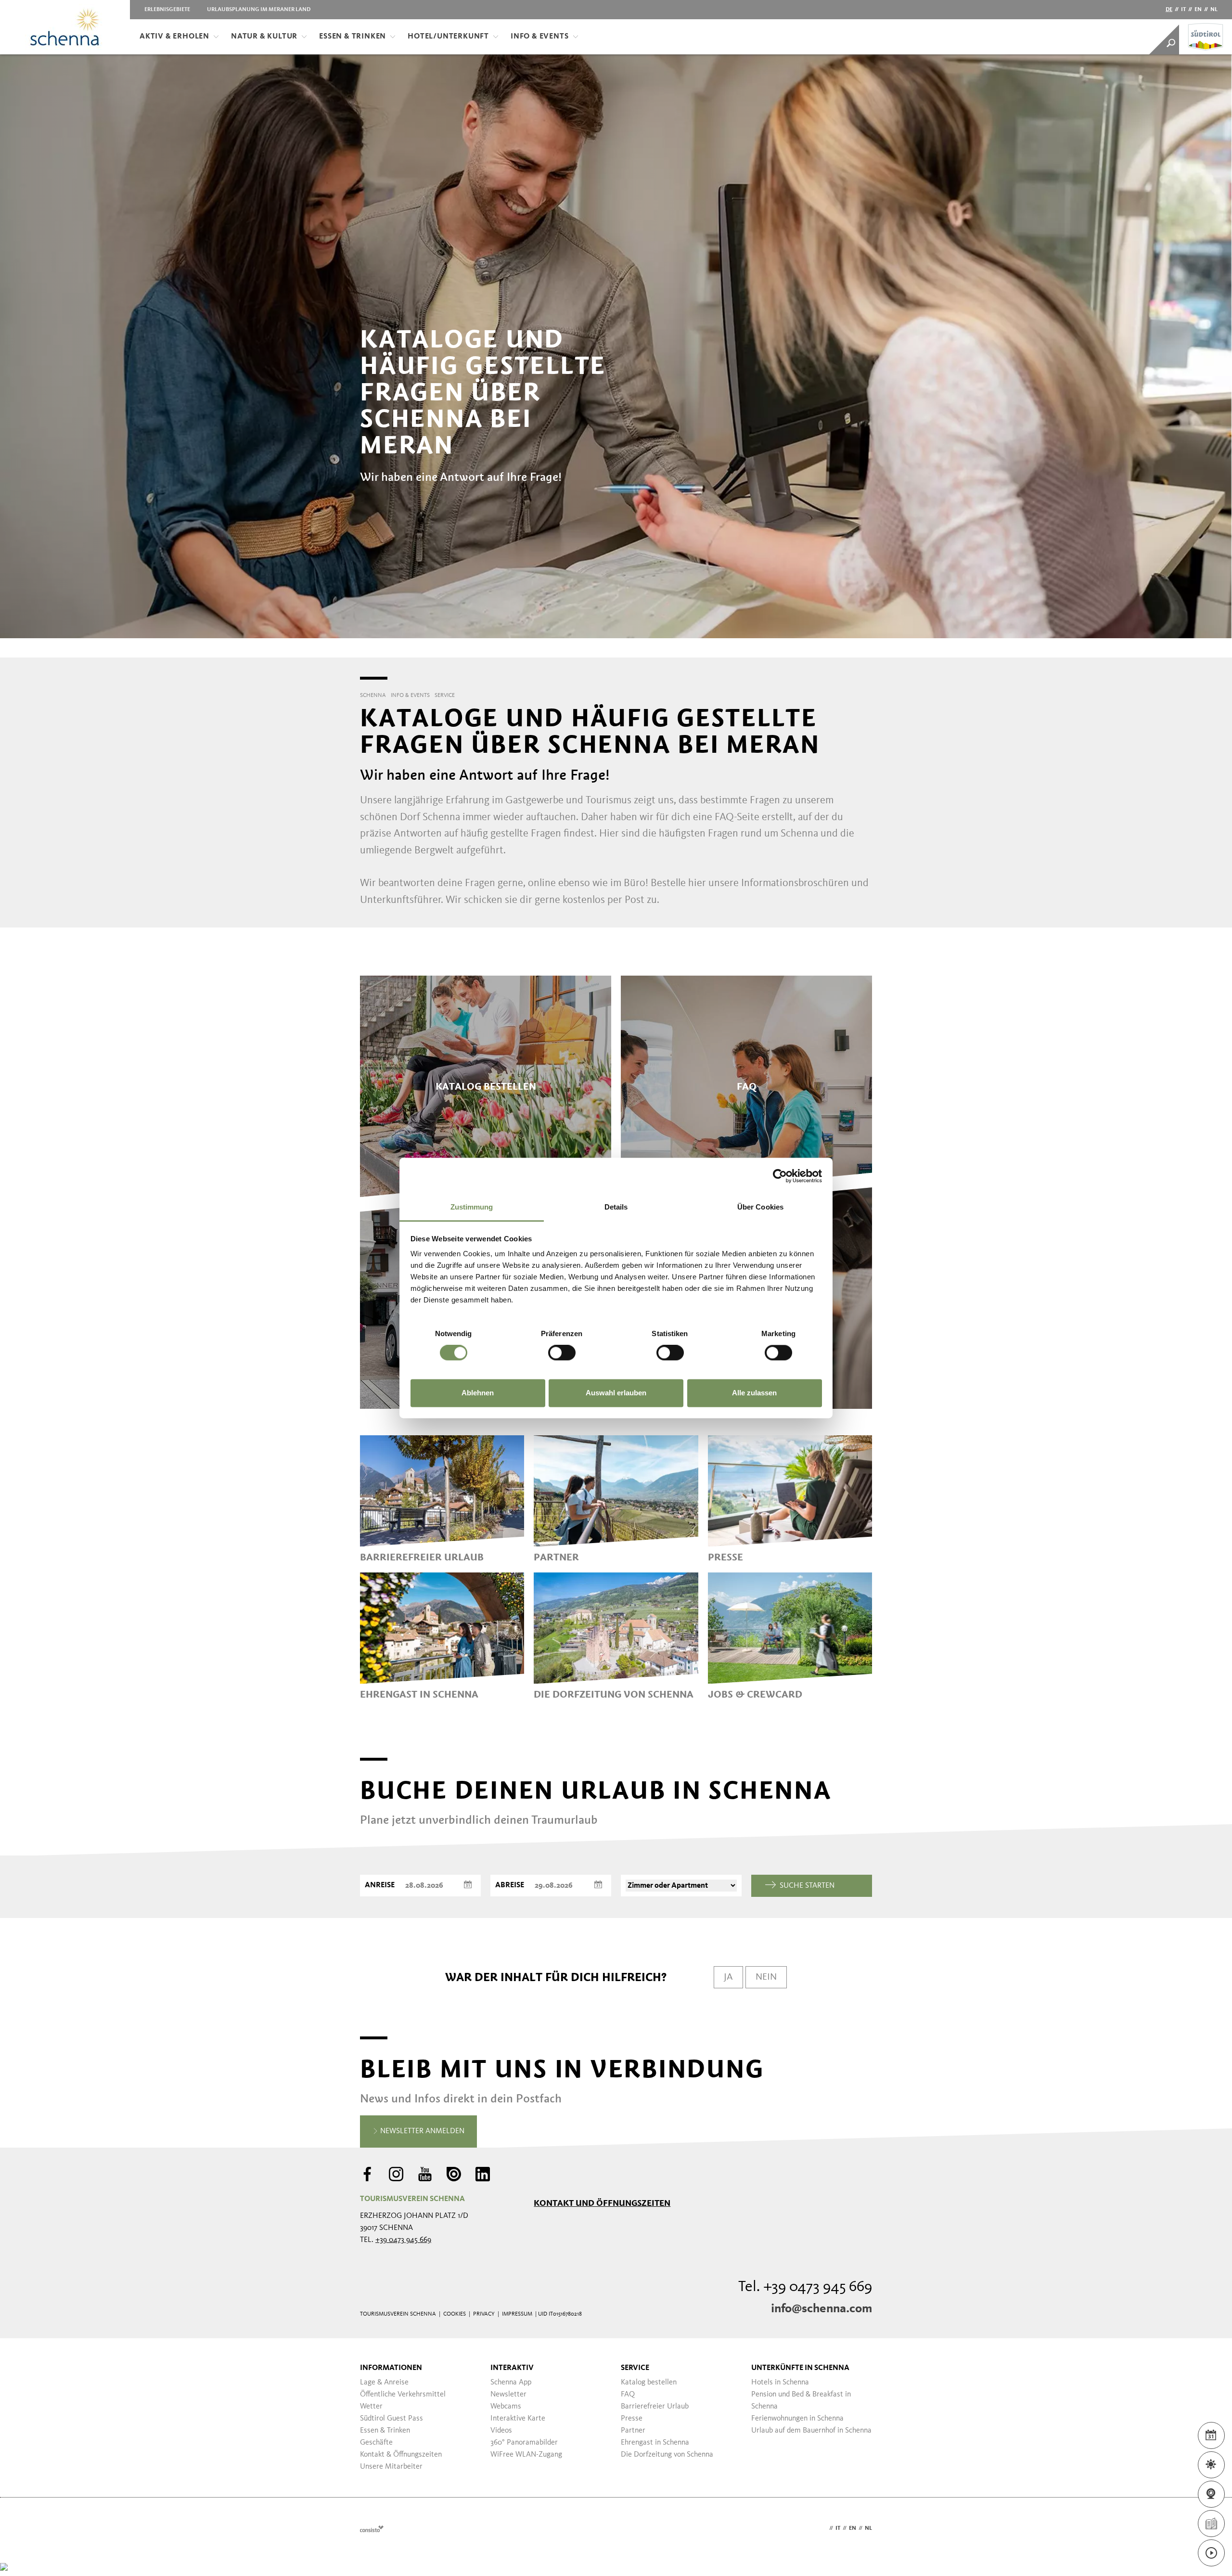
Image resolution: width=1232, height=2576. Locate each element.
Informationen (391, 2368)
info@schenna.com (821, 2309)
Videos (501, 2431)
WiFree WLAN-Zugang (526, 2455)
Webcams (506, 2407)
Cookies (455, 2314)
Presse (632, 2419)
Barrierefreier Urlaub (655, 2407)
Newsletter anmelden (421, 2131)
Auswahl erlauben (616, 1393)
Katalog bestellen (649, 2383)
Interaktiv (512, 2368)
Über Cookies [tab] (760, 1207)
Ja (728, 1977)
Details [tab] (616, 1207)
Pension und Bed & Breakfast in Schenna (801, 2401)
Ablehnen (478, 1393)
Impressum (517, 2314)
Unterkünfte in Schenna (800, 2368)
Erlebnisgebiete (167, 10)
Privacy (484, 2314)
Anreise (380, 1885)
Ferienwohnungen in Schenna (797, 2419)
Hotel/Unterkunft (448, 37)
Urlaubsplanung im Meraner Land (259, 10)
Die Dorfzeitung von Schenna (667, 2455)
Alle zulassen (754, 1393)
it (1183, 10)
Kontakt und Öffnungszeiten (602, 2203)
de (1169, 10)
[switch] (562, 1353)
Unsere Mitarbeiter (391, 2467)
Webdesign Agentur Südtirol (372, 2529)
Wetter (371, 2407)
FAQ (628, 2395)
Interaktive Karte (518, 2419)
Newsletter (508, 2395)
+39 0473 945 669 (403, 2240)
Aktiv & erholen (174, 37)
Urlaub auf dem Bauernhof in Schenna (811, 2431)
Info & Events (539, 37)
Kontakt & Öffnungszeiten (401, 2455)
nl (1214, 10)
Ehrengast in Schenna (655, 2443)
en (1198, 10)
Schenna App (511, 2383)
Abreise (510, 1885)
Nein (766, 1977)
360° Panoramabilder (524, 2443)
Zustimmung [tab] (472, 1207)
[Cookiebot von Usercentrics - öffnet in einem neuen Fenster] (780, 1176)
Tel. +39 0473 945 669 (805, 2287)
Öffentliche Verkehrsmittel (403, 2395)
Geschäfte (376, 2443)
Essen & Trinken (353, 37)
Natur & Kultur (264, 37)
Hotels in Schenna (780, 2383)
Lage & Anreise (384, 2383)
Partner (633, 2431)
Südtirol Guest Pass (391, 2419)
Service (635, 2368)
